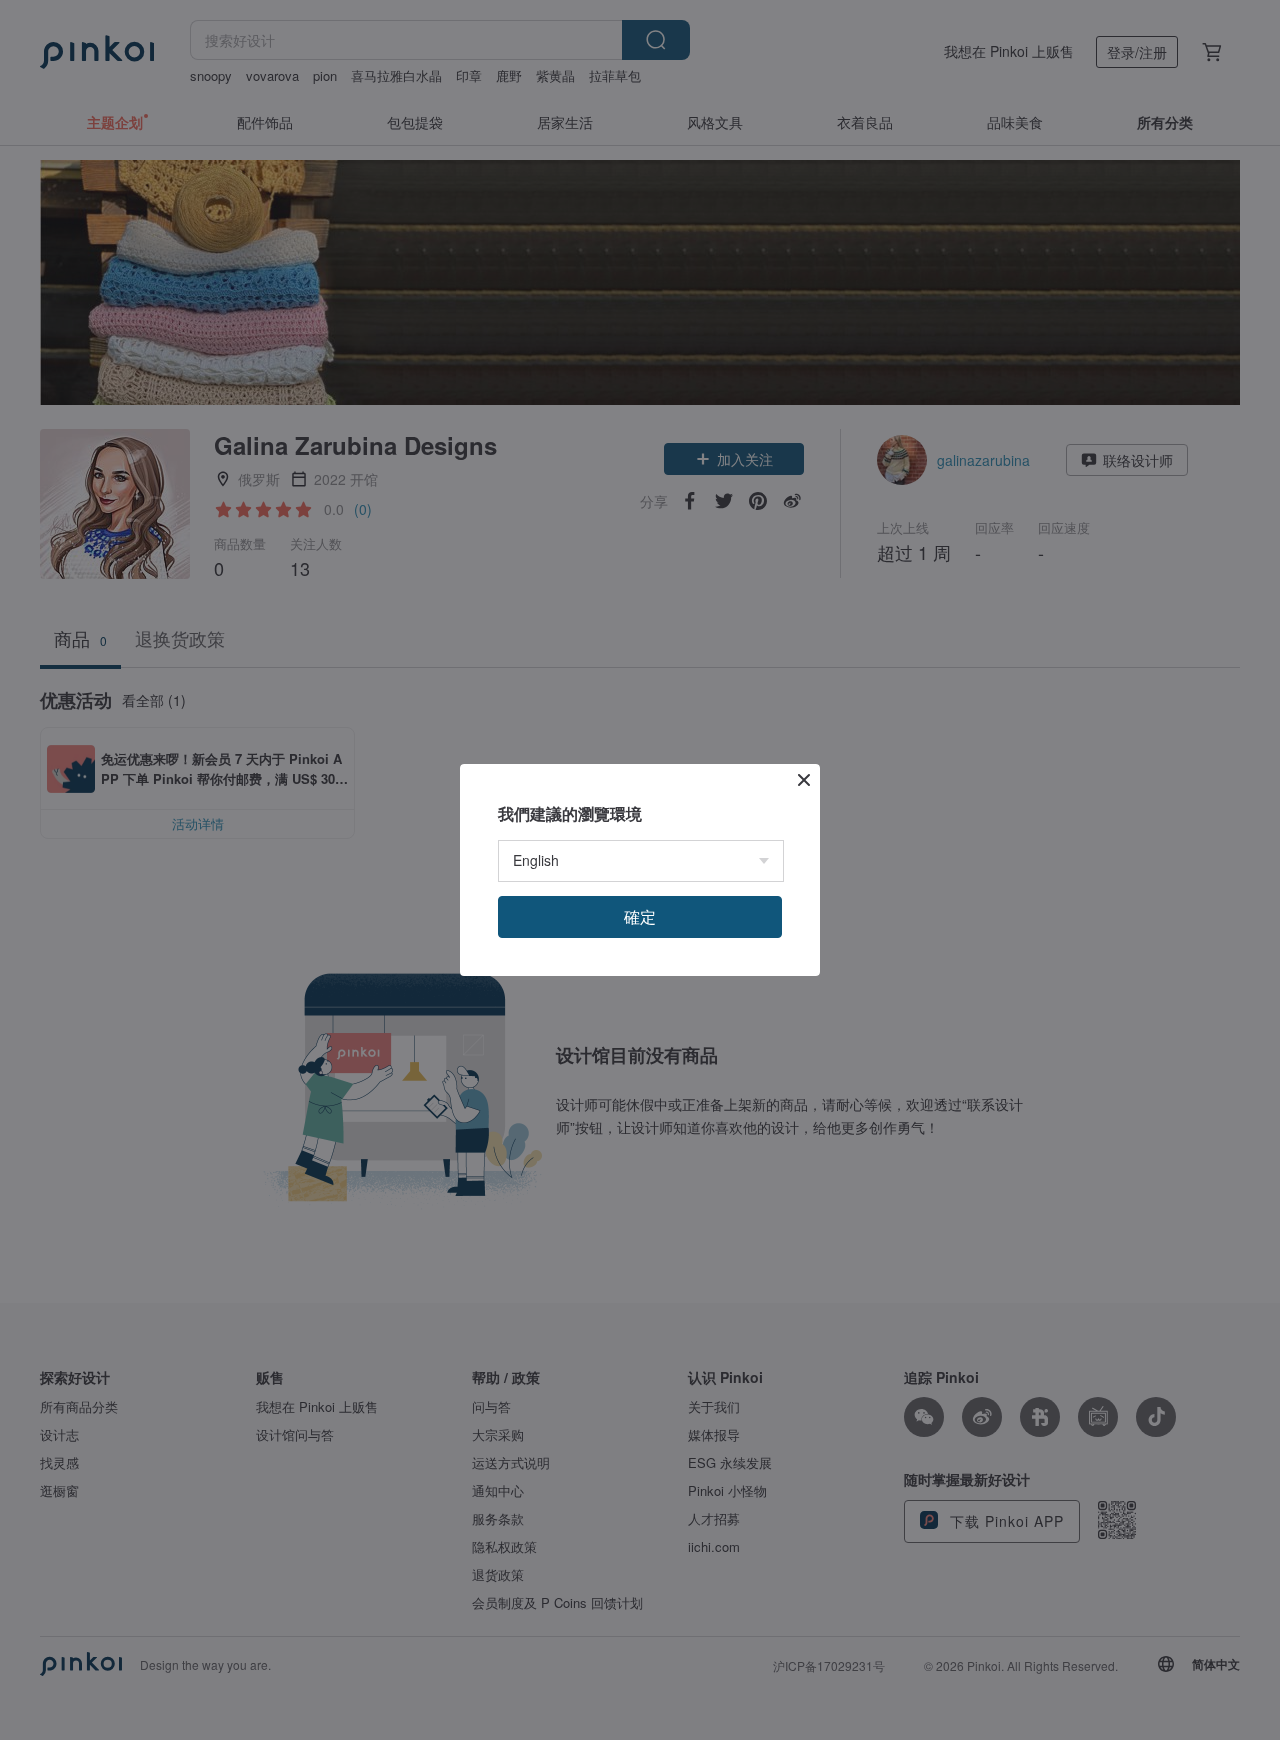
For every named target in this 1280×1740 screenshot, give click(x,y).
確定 (640, 916)
